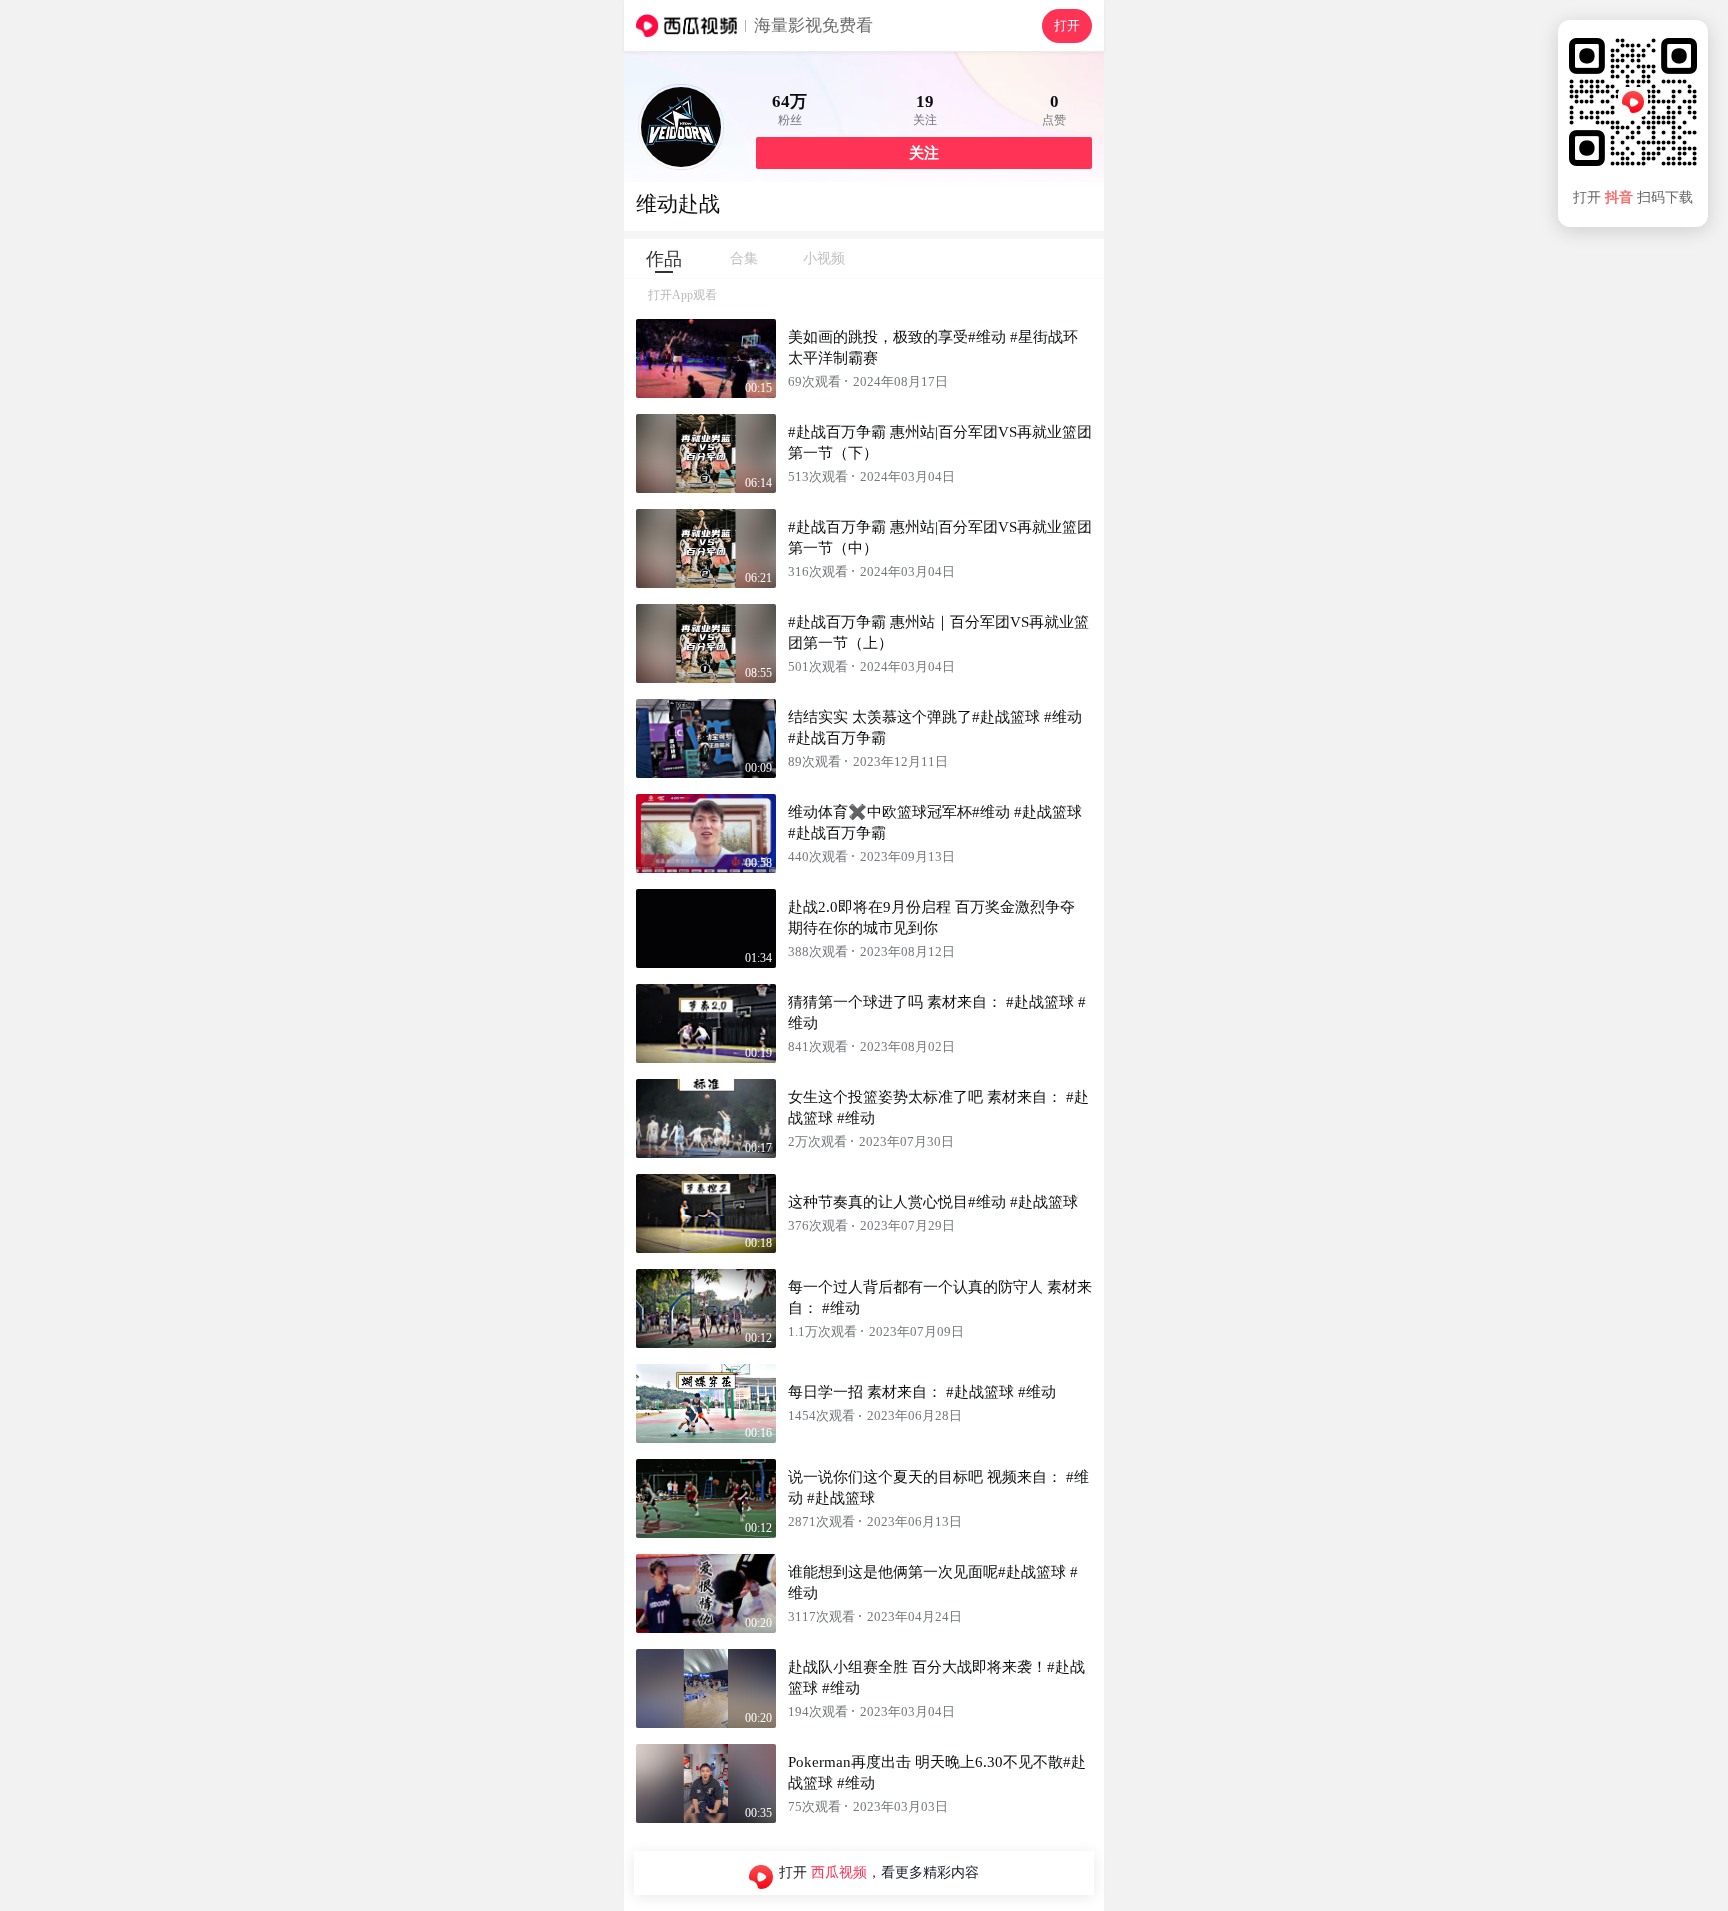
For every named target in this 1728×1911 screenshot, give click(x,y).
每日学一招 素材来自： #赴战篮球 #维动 (922, 1392)
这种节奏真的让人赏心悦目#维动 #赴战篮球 (933, 1202)
